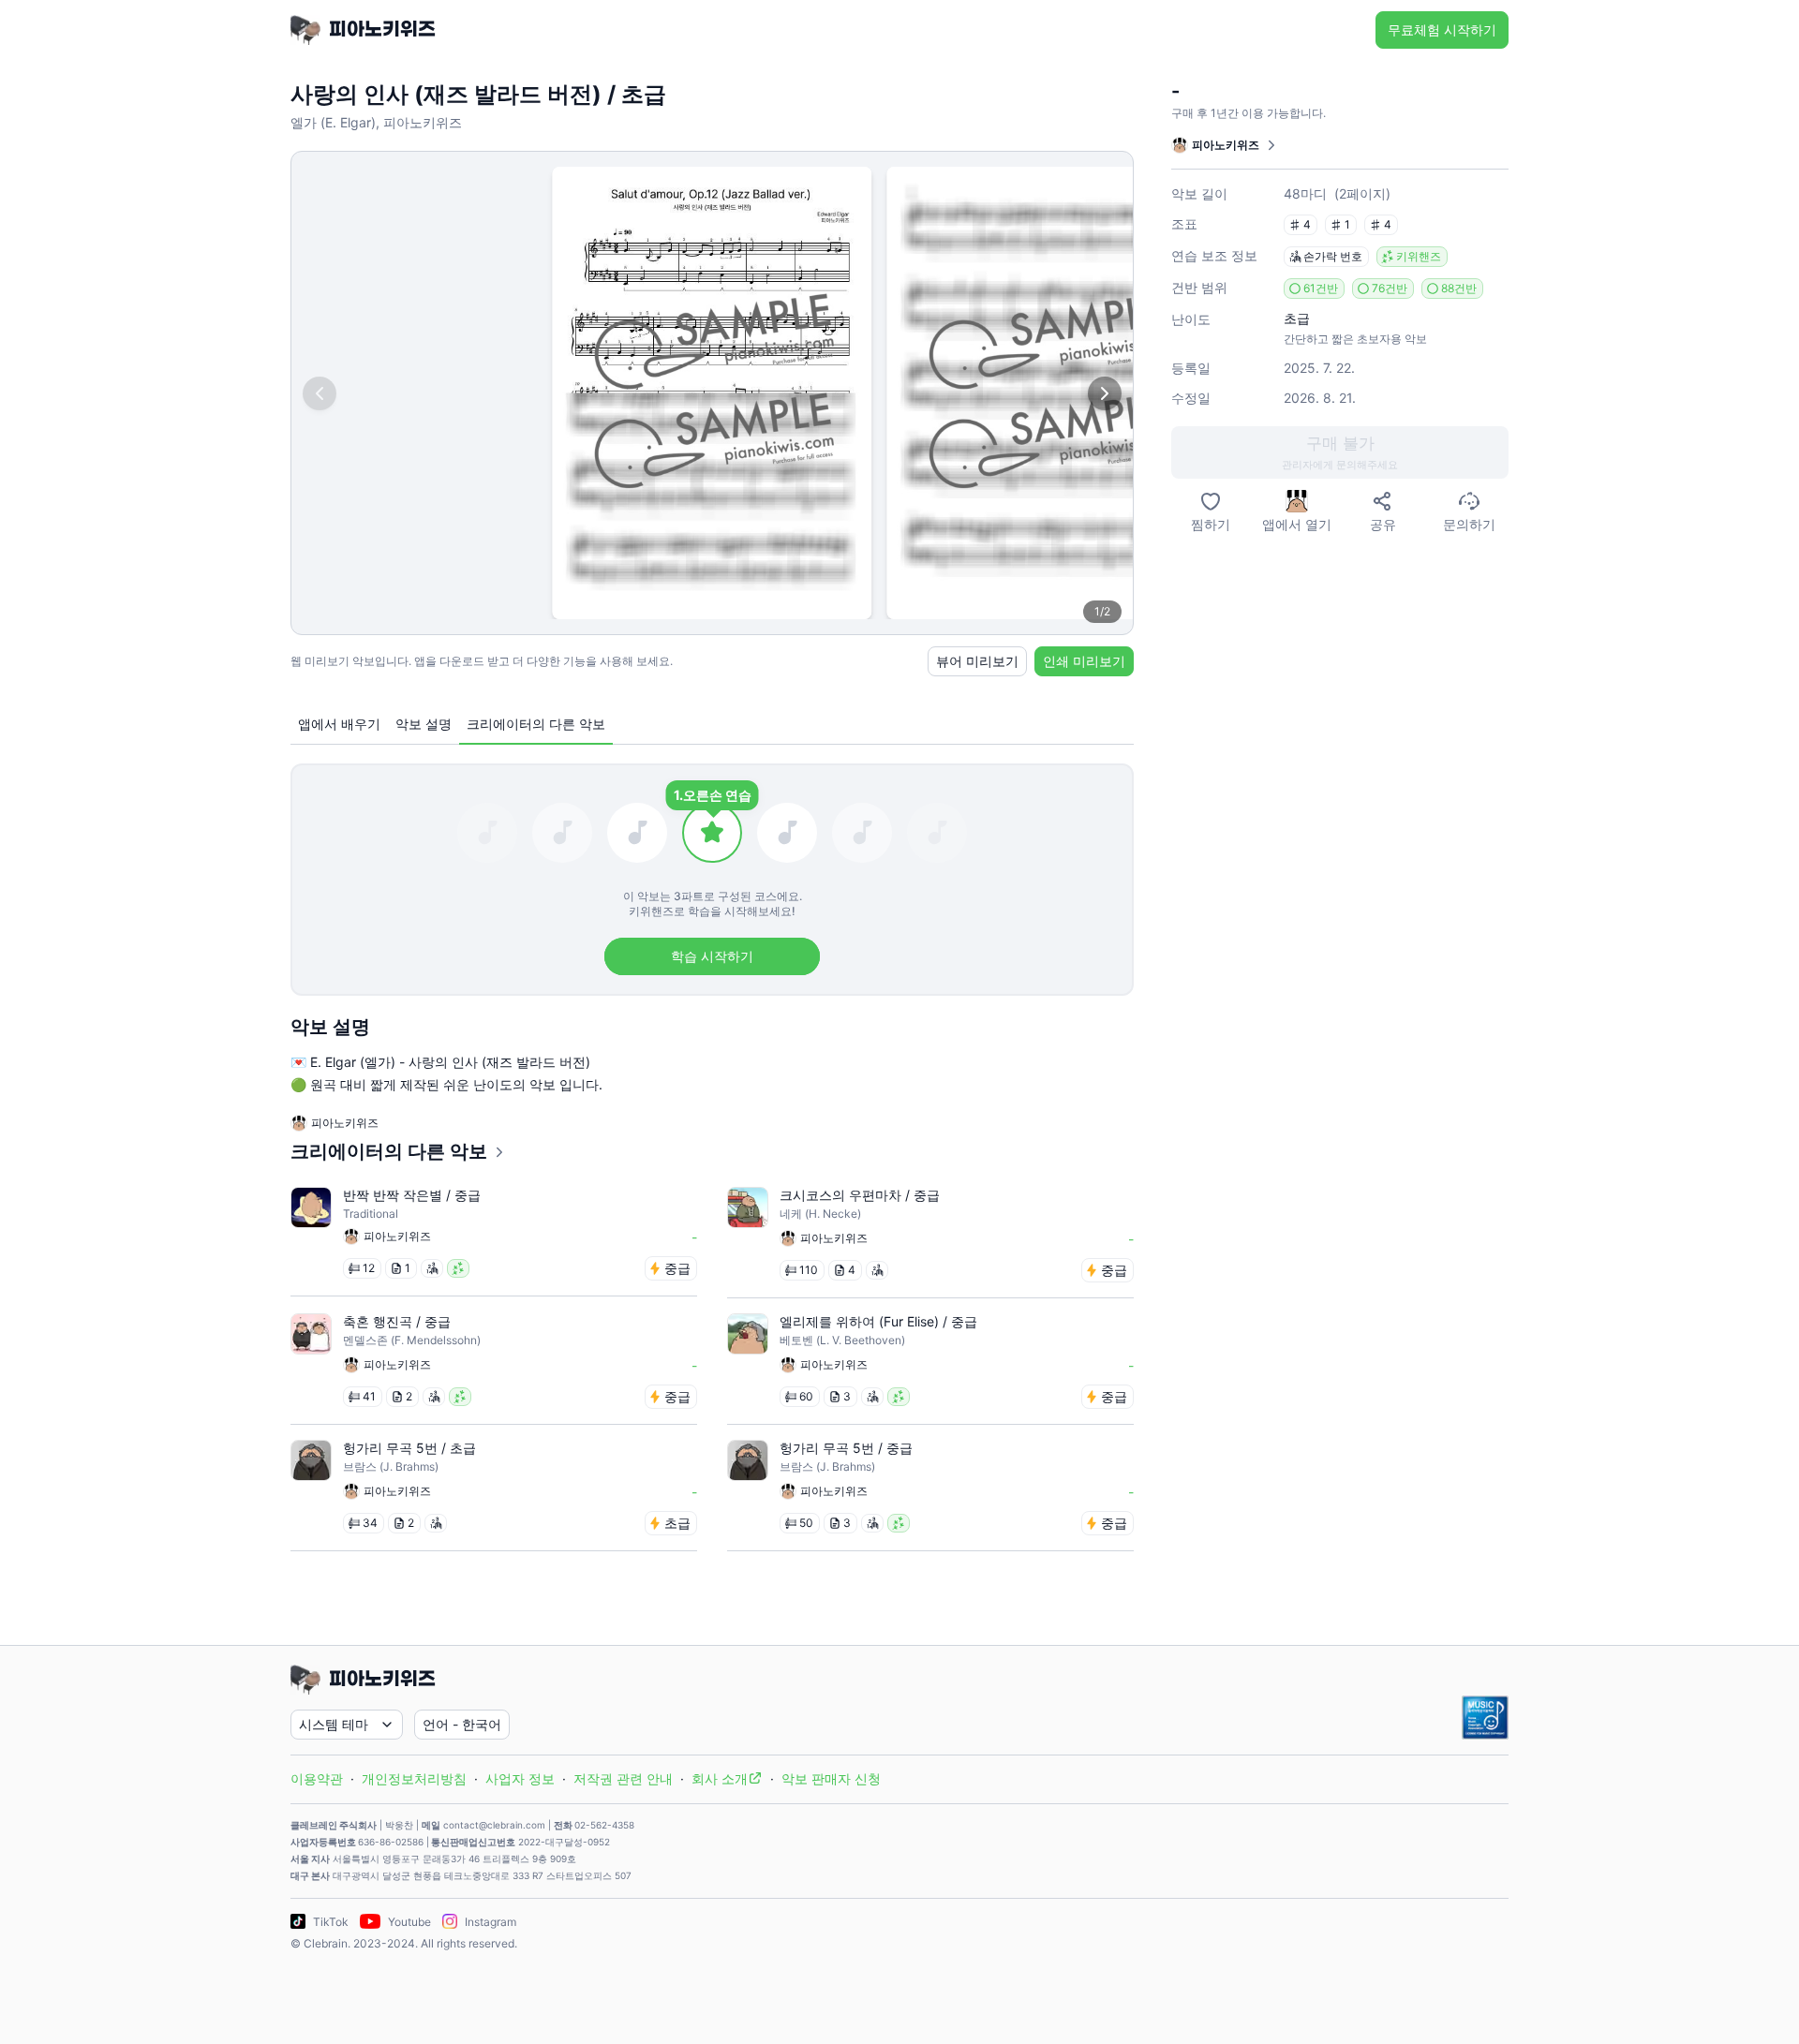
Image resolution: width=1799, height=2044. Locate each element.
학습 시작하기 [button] (712, 956)
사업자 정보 (520, 1778)
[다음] (1105, 393)
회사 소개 (720, 1778)
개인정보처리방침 (414, 1778)
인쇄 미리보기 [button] (1084, 661)
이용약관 (317, 1778)
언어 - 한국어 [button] (462, 1724)
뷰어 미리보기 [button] (977, 661)
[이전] (320, 393)
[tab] (339, 725)
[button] (1340, 452)
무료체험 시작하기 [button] (1442, 30)
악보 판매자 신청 (831, 1778)
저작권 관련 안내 (623, 1778)
